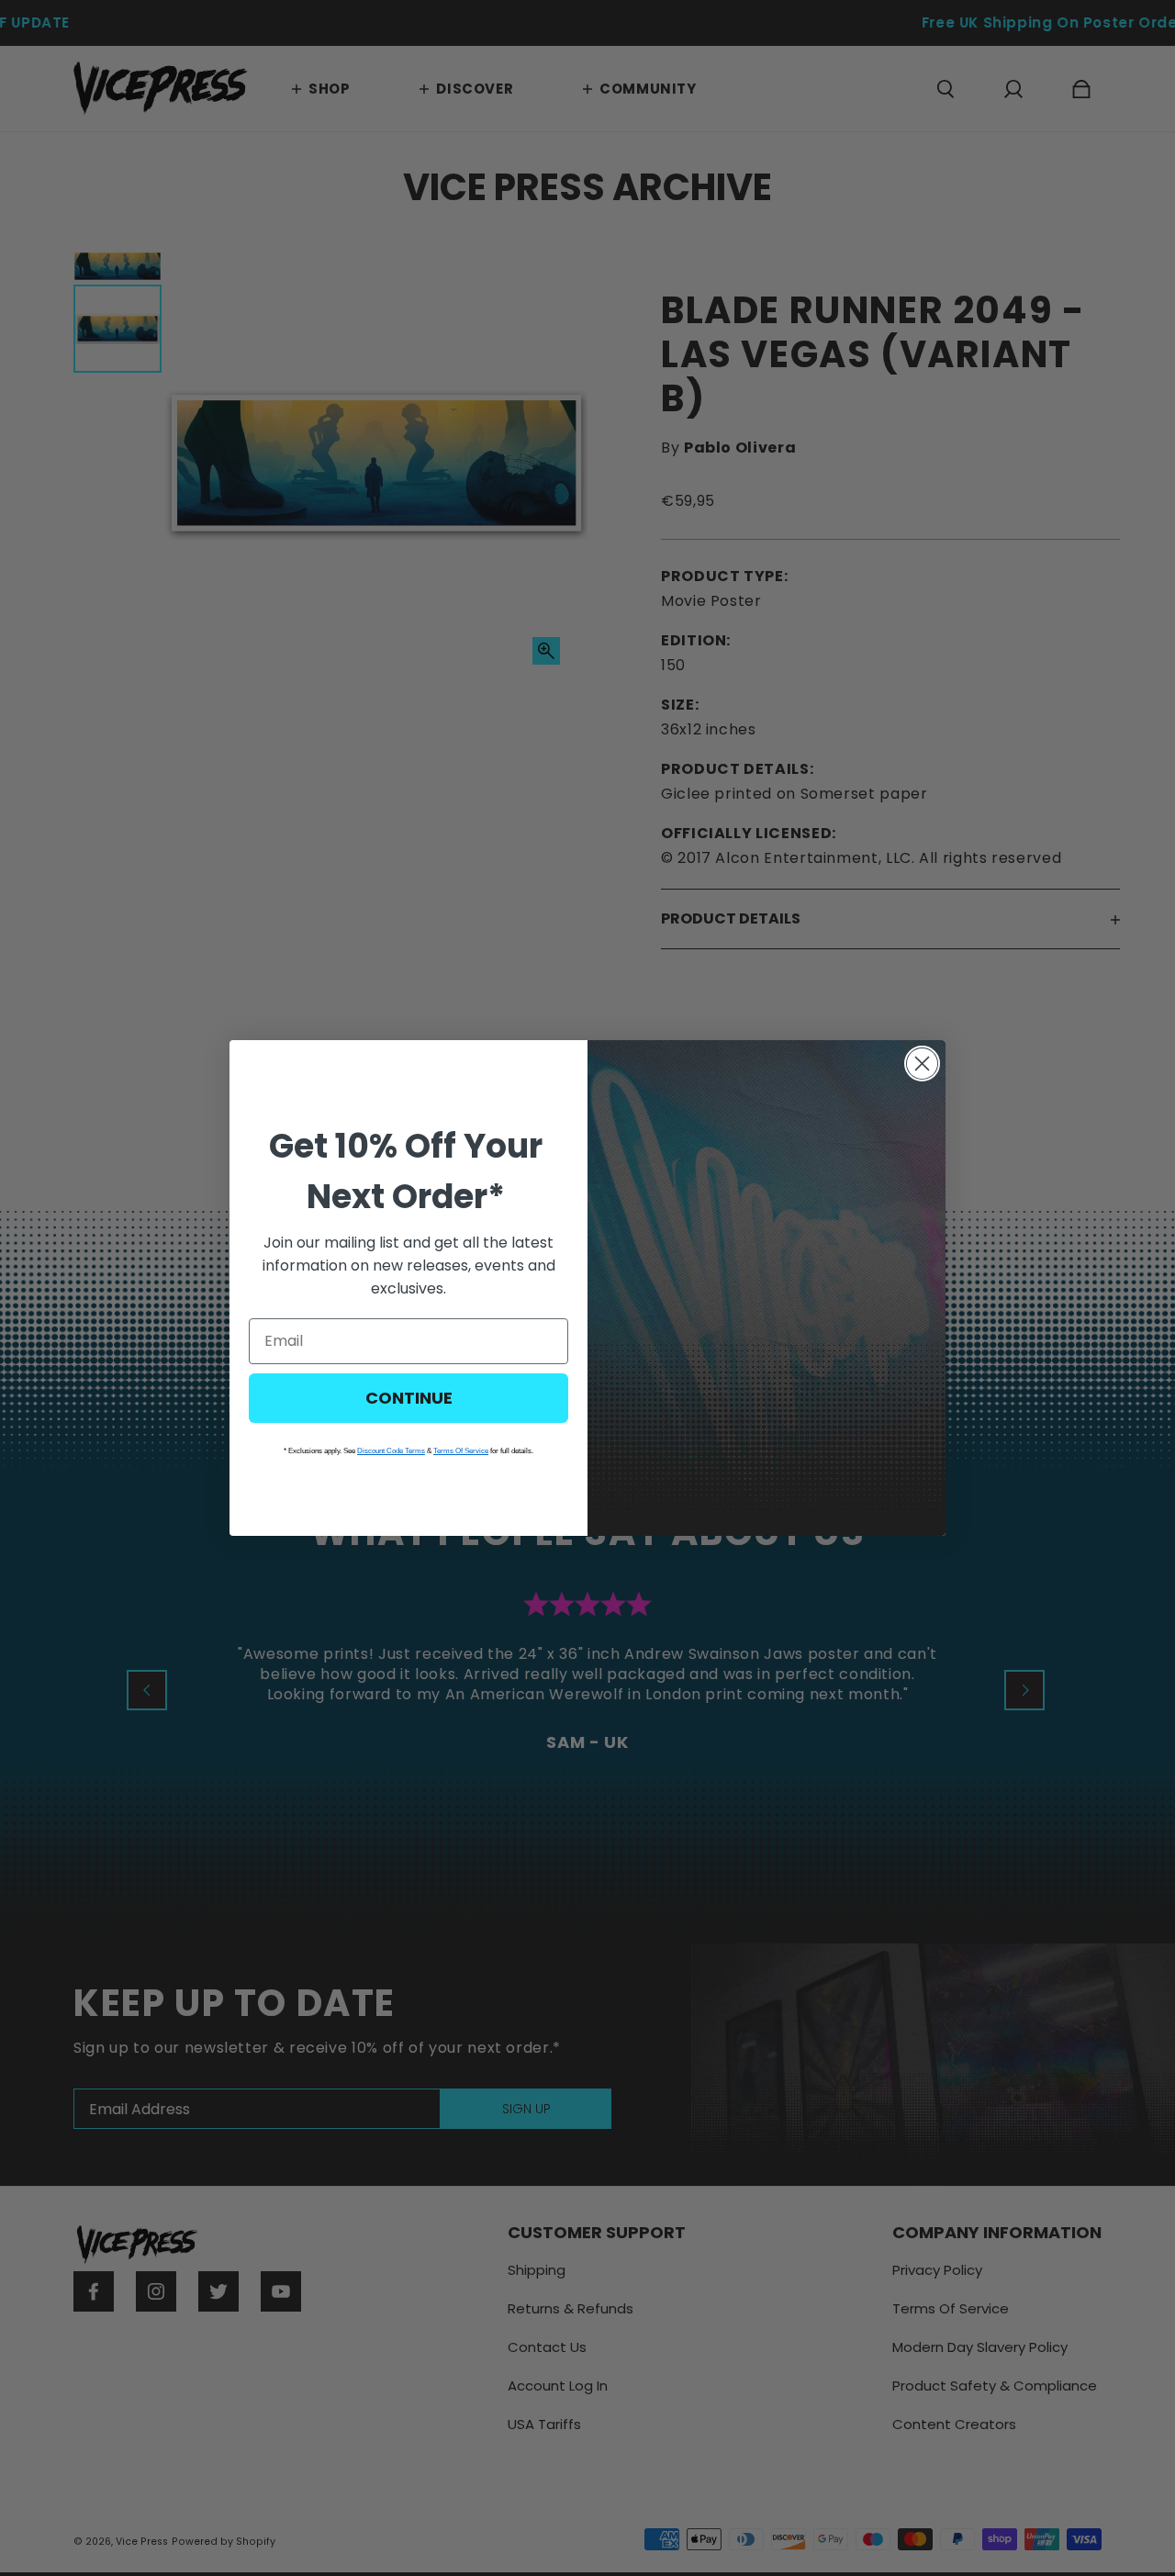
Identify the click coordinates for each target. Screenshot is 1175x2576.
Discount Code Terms (391, 1451)
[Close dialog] (922, 1064)
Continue (409, 1398)
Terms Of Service (461, 1451)
